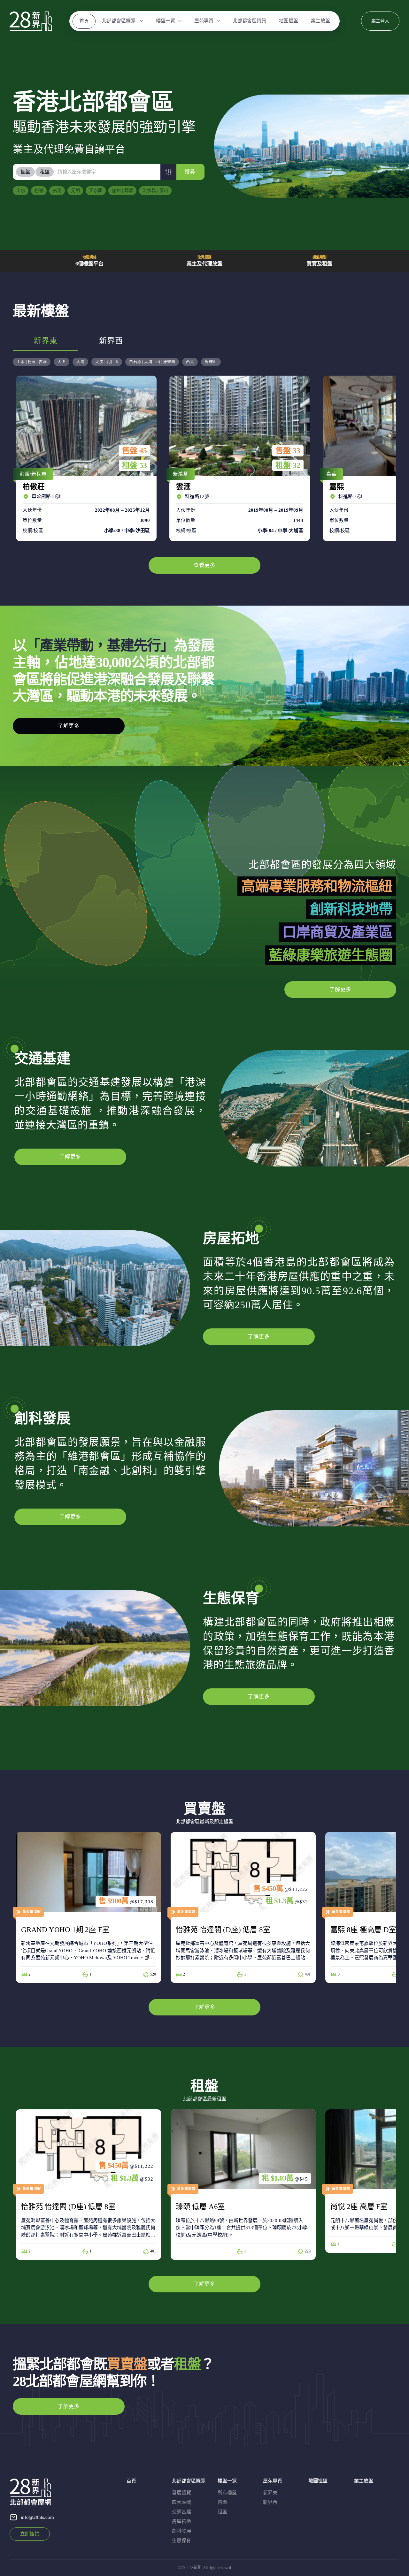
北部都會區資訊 (249, 21)
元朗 (75, 191)
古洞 (57, 191)
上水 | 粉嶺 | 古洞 (32, 362)
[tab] (26, 172)
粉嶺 (39, 191)
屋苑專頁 (204, 21)
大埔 (80, 362)
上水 (21, 191)
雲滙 (238, 458)
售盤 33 (288, 451)
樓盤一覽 (166, 21)
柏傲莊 (85, 458)
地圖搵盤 (289, 21)
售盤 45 (135, 451)
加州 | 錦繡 (123, 191)
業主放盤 (320, 21)
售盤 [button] (25, 172)
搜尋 (190, 172)
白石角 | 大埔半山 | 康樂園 (152, 362)
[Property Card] (89, 1907)
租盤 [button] (45, 172)
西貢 (190, 362)
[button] (168, 172)
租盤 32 (288, 465)
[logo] (31, 21)
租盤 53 (135, 465)
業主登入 (380, 21)
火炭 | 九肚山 (107, 362)
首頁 (84, 21)
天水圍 (96, 191)
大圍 (62, 362)
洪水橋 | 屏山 (155, 191)
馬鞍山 (211, 362)
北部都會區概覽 (119, 21)
